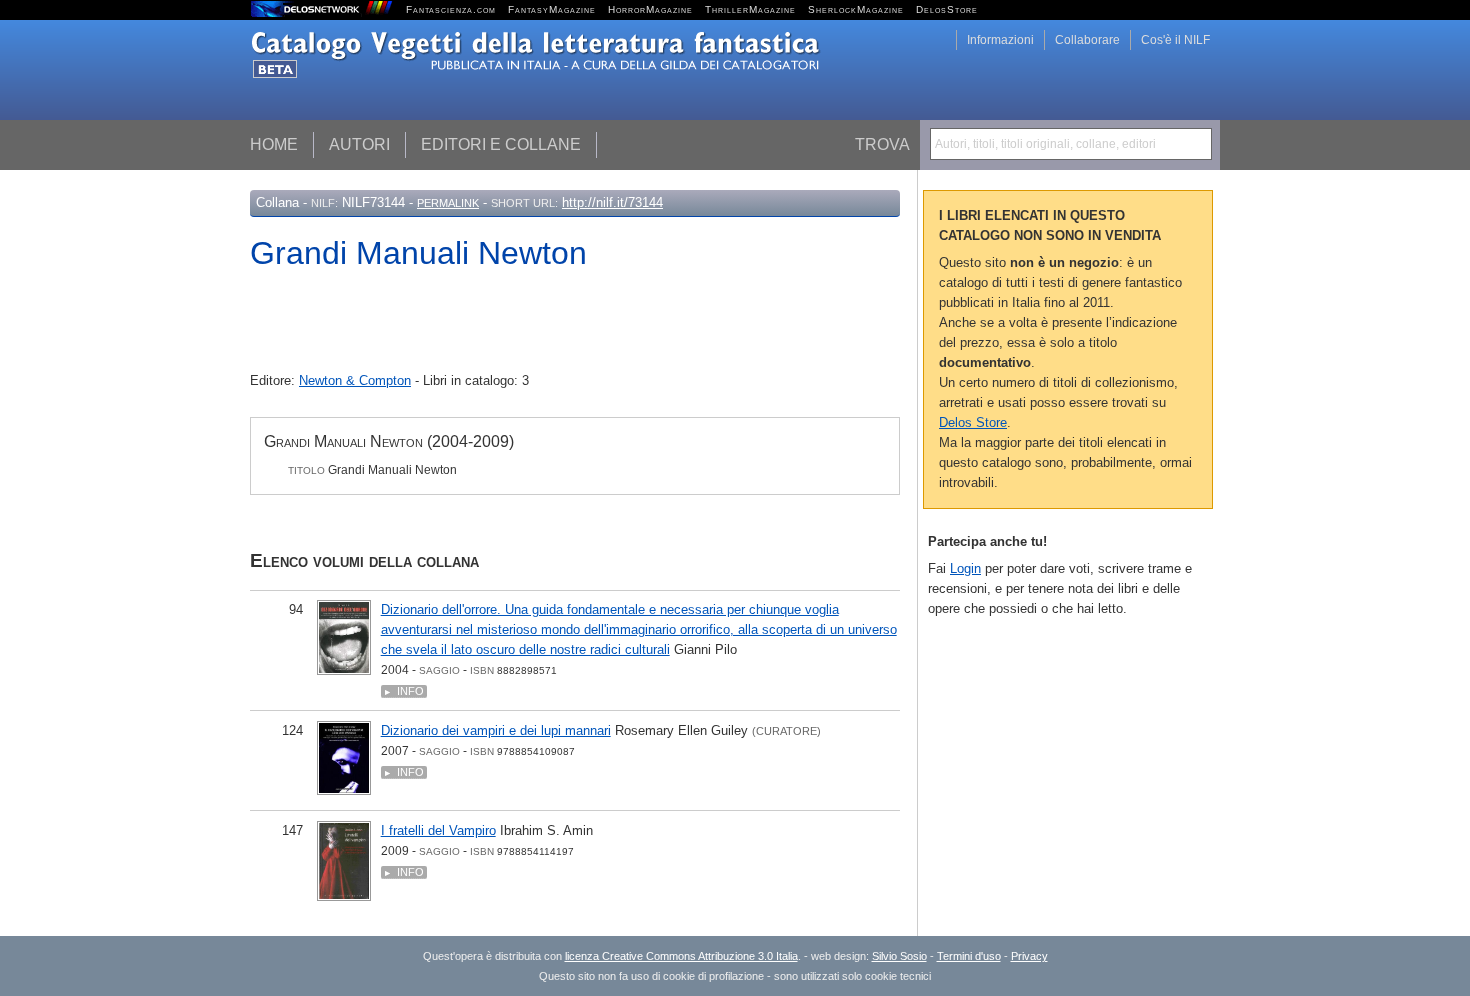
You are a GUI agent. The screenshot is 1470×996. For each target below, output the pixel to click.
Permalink (448, 203)
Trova (882, 144)
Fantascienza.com (451, 9)
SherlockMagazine (856, 9)
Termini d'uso (969, 956)
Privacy (1029, 956)
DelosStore (947, 9)
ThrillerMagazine (750, 9)
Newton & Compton (355, 380)
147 (292, 830)
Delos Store (973, 422)
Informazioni (1000, 40)
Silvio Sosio (899, 956)
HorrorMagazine (650, 9)
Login (965, 568)
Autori (359, 144)
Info (410, 691)
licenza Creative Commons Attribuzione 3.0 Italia (681, 956)
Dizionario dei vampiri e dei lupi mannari (496, 730)
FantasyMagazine (552, 9)
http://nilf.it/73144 (612, 202)
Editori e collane (501, 144)
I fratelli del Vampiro (438, 830)
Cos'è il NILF (1175, 40)
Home (274, 144)
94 (296, 609)
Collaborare (1087, 40)
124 (292, 730)
